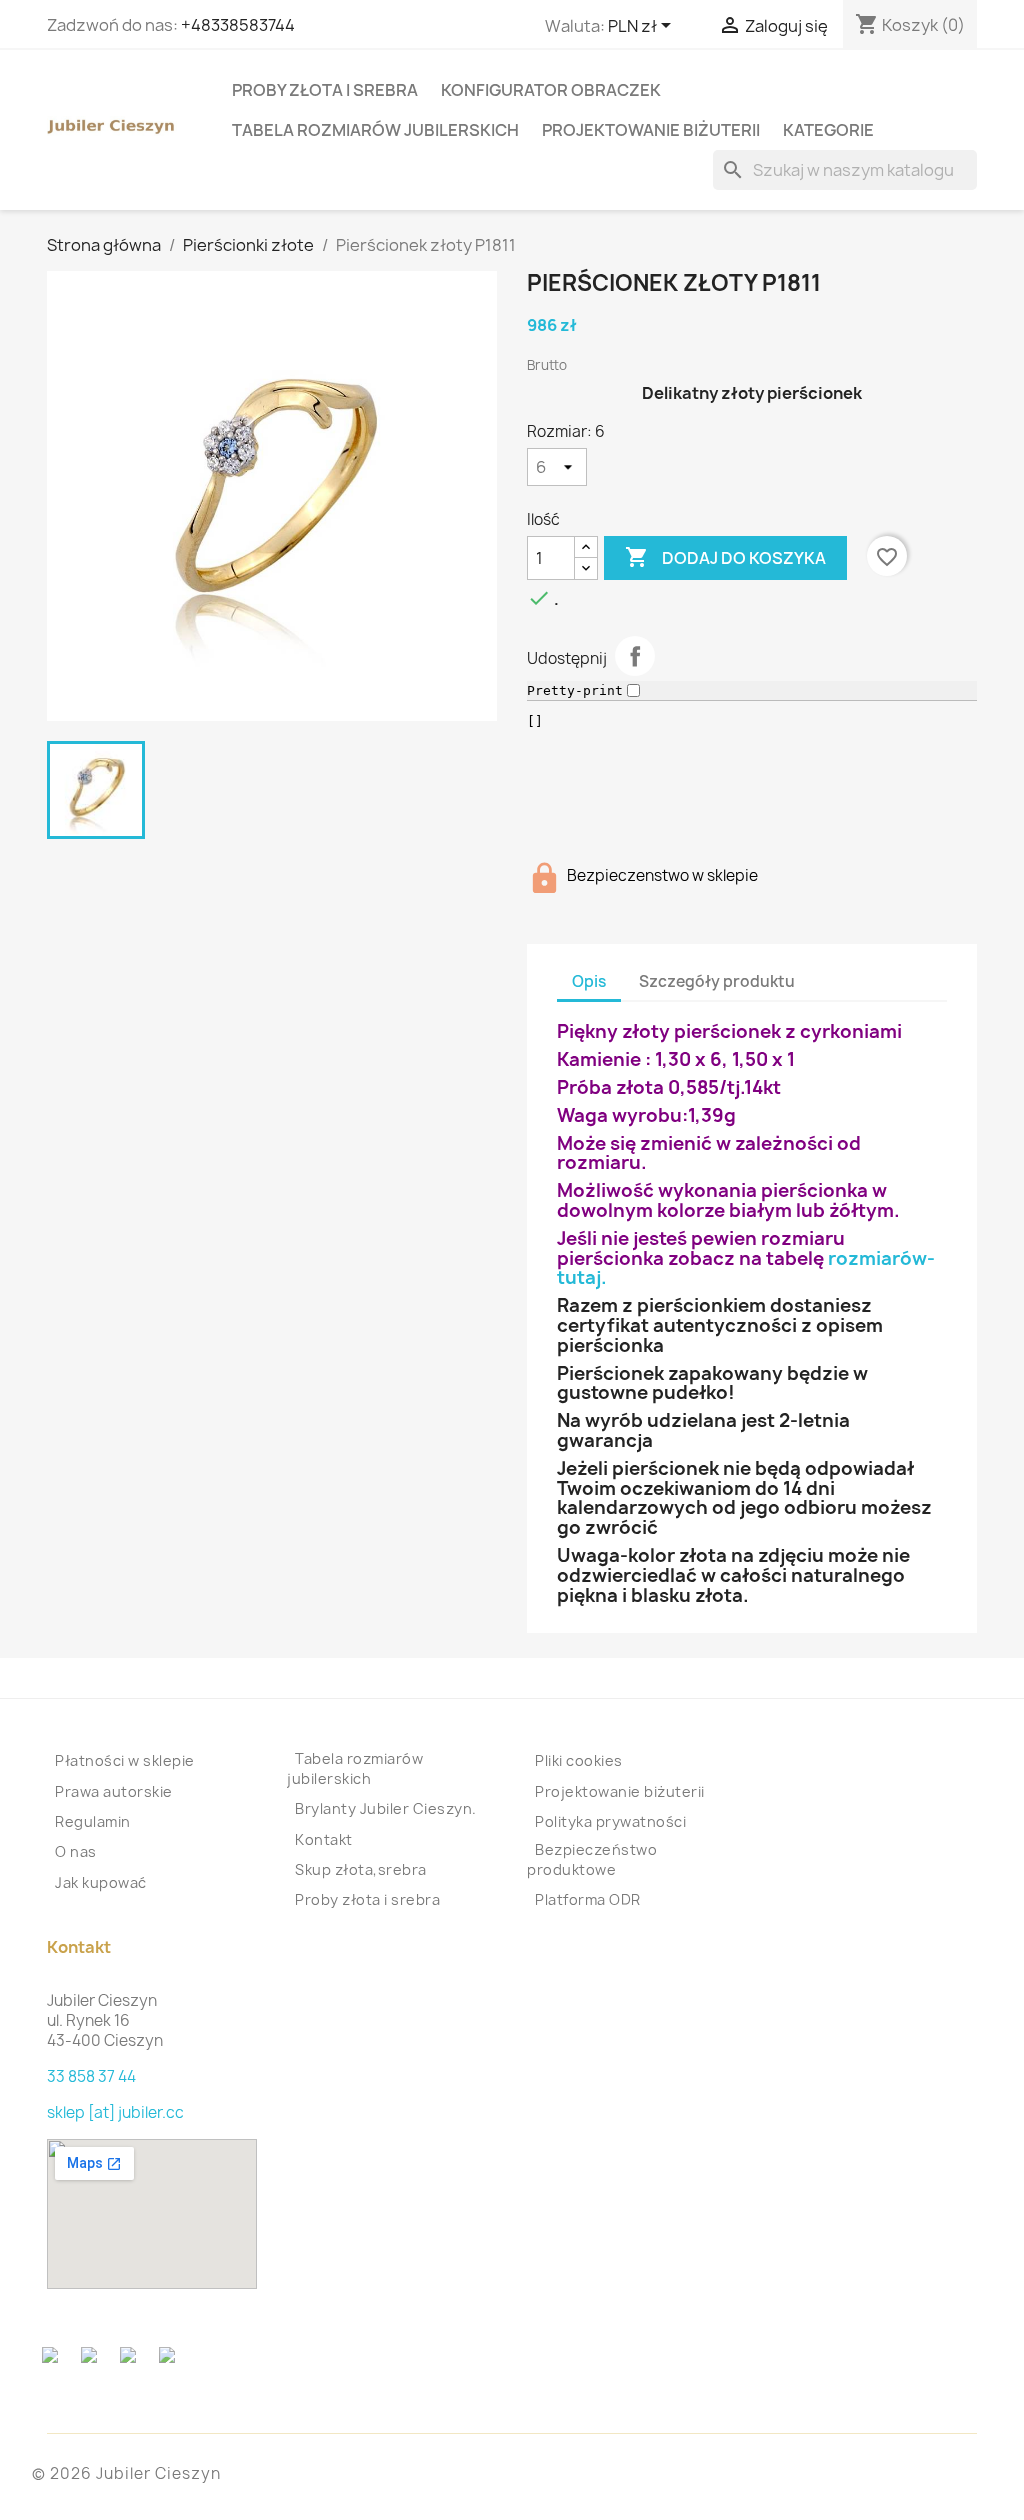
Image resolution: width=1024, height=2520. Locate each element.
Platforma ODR (588, 1899)
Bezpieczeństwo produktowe (592, 1859)
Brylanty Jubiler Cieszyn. (386, 1808)
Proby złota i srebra (325, 90)
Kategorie (828, 130)
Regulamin (93, 1821)
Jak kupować (101, 1882)
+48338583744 (238, 25)
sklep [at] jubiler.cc (115, 2112)
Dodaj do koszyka (725, 557)
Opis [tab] (589, 981)
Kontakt (324, 1839)
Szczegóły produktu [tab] (717, 981)
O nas (76, 1851)
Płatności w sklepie (125, 1760)
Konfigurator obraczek (551, 90)
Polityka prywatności (610, 1821)
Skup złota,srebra (361, 1869)
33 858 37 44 (91, 2076)
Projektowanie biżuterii (651, 130)
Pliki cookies (579, 1760)
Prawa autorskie (114, 1791)
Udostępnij (635, 656)
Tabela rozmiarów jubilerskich (375, 130)
